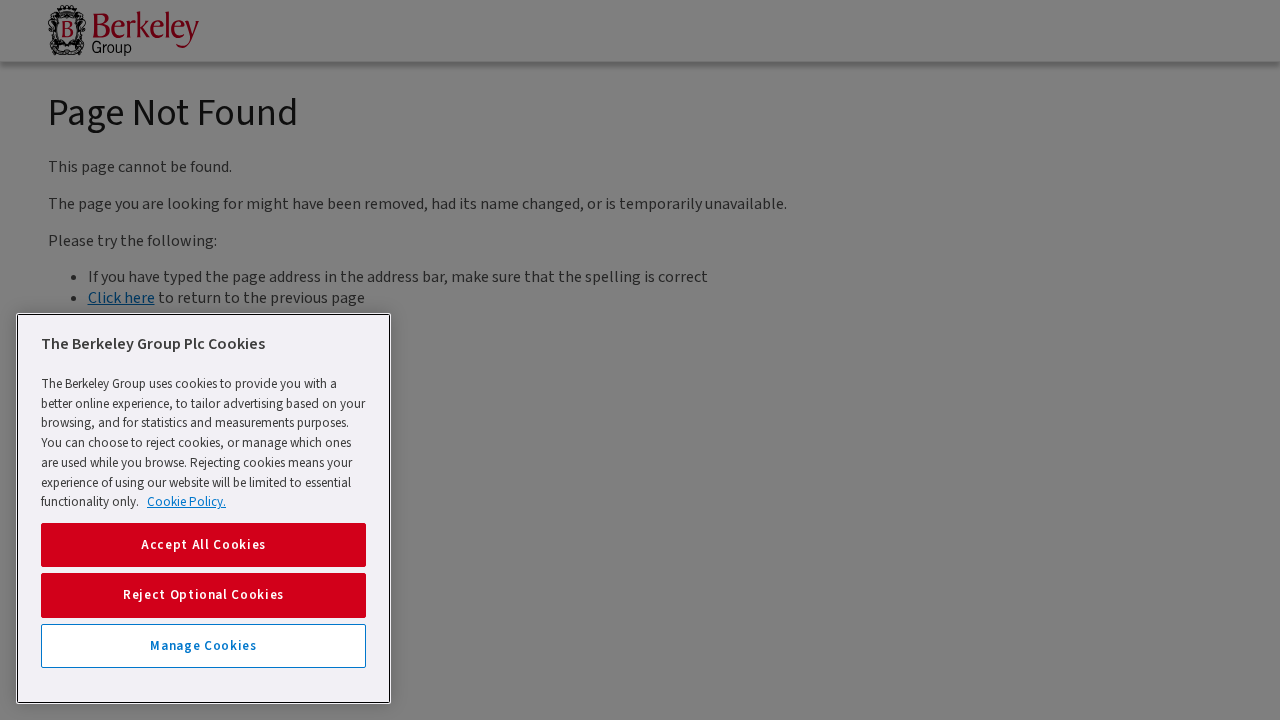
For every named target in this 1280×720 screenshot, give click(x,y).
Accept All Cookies (203, 545)
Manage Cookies (203, 646)
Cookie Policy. (186, 502)
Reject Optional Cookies (203, 595)
